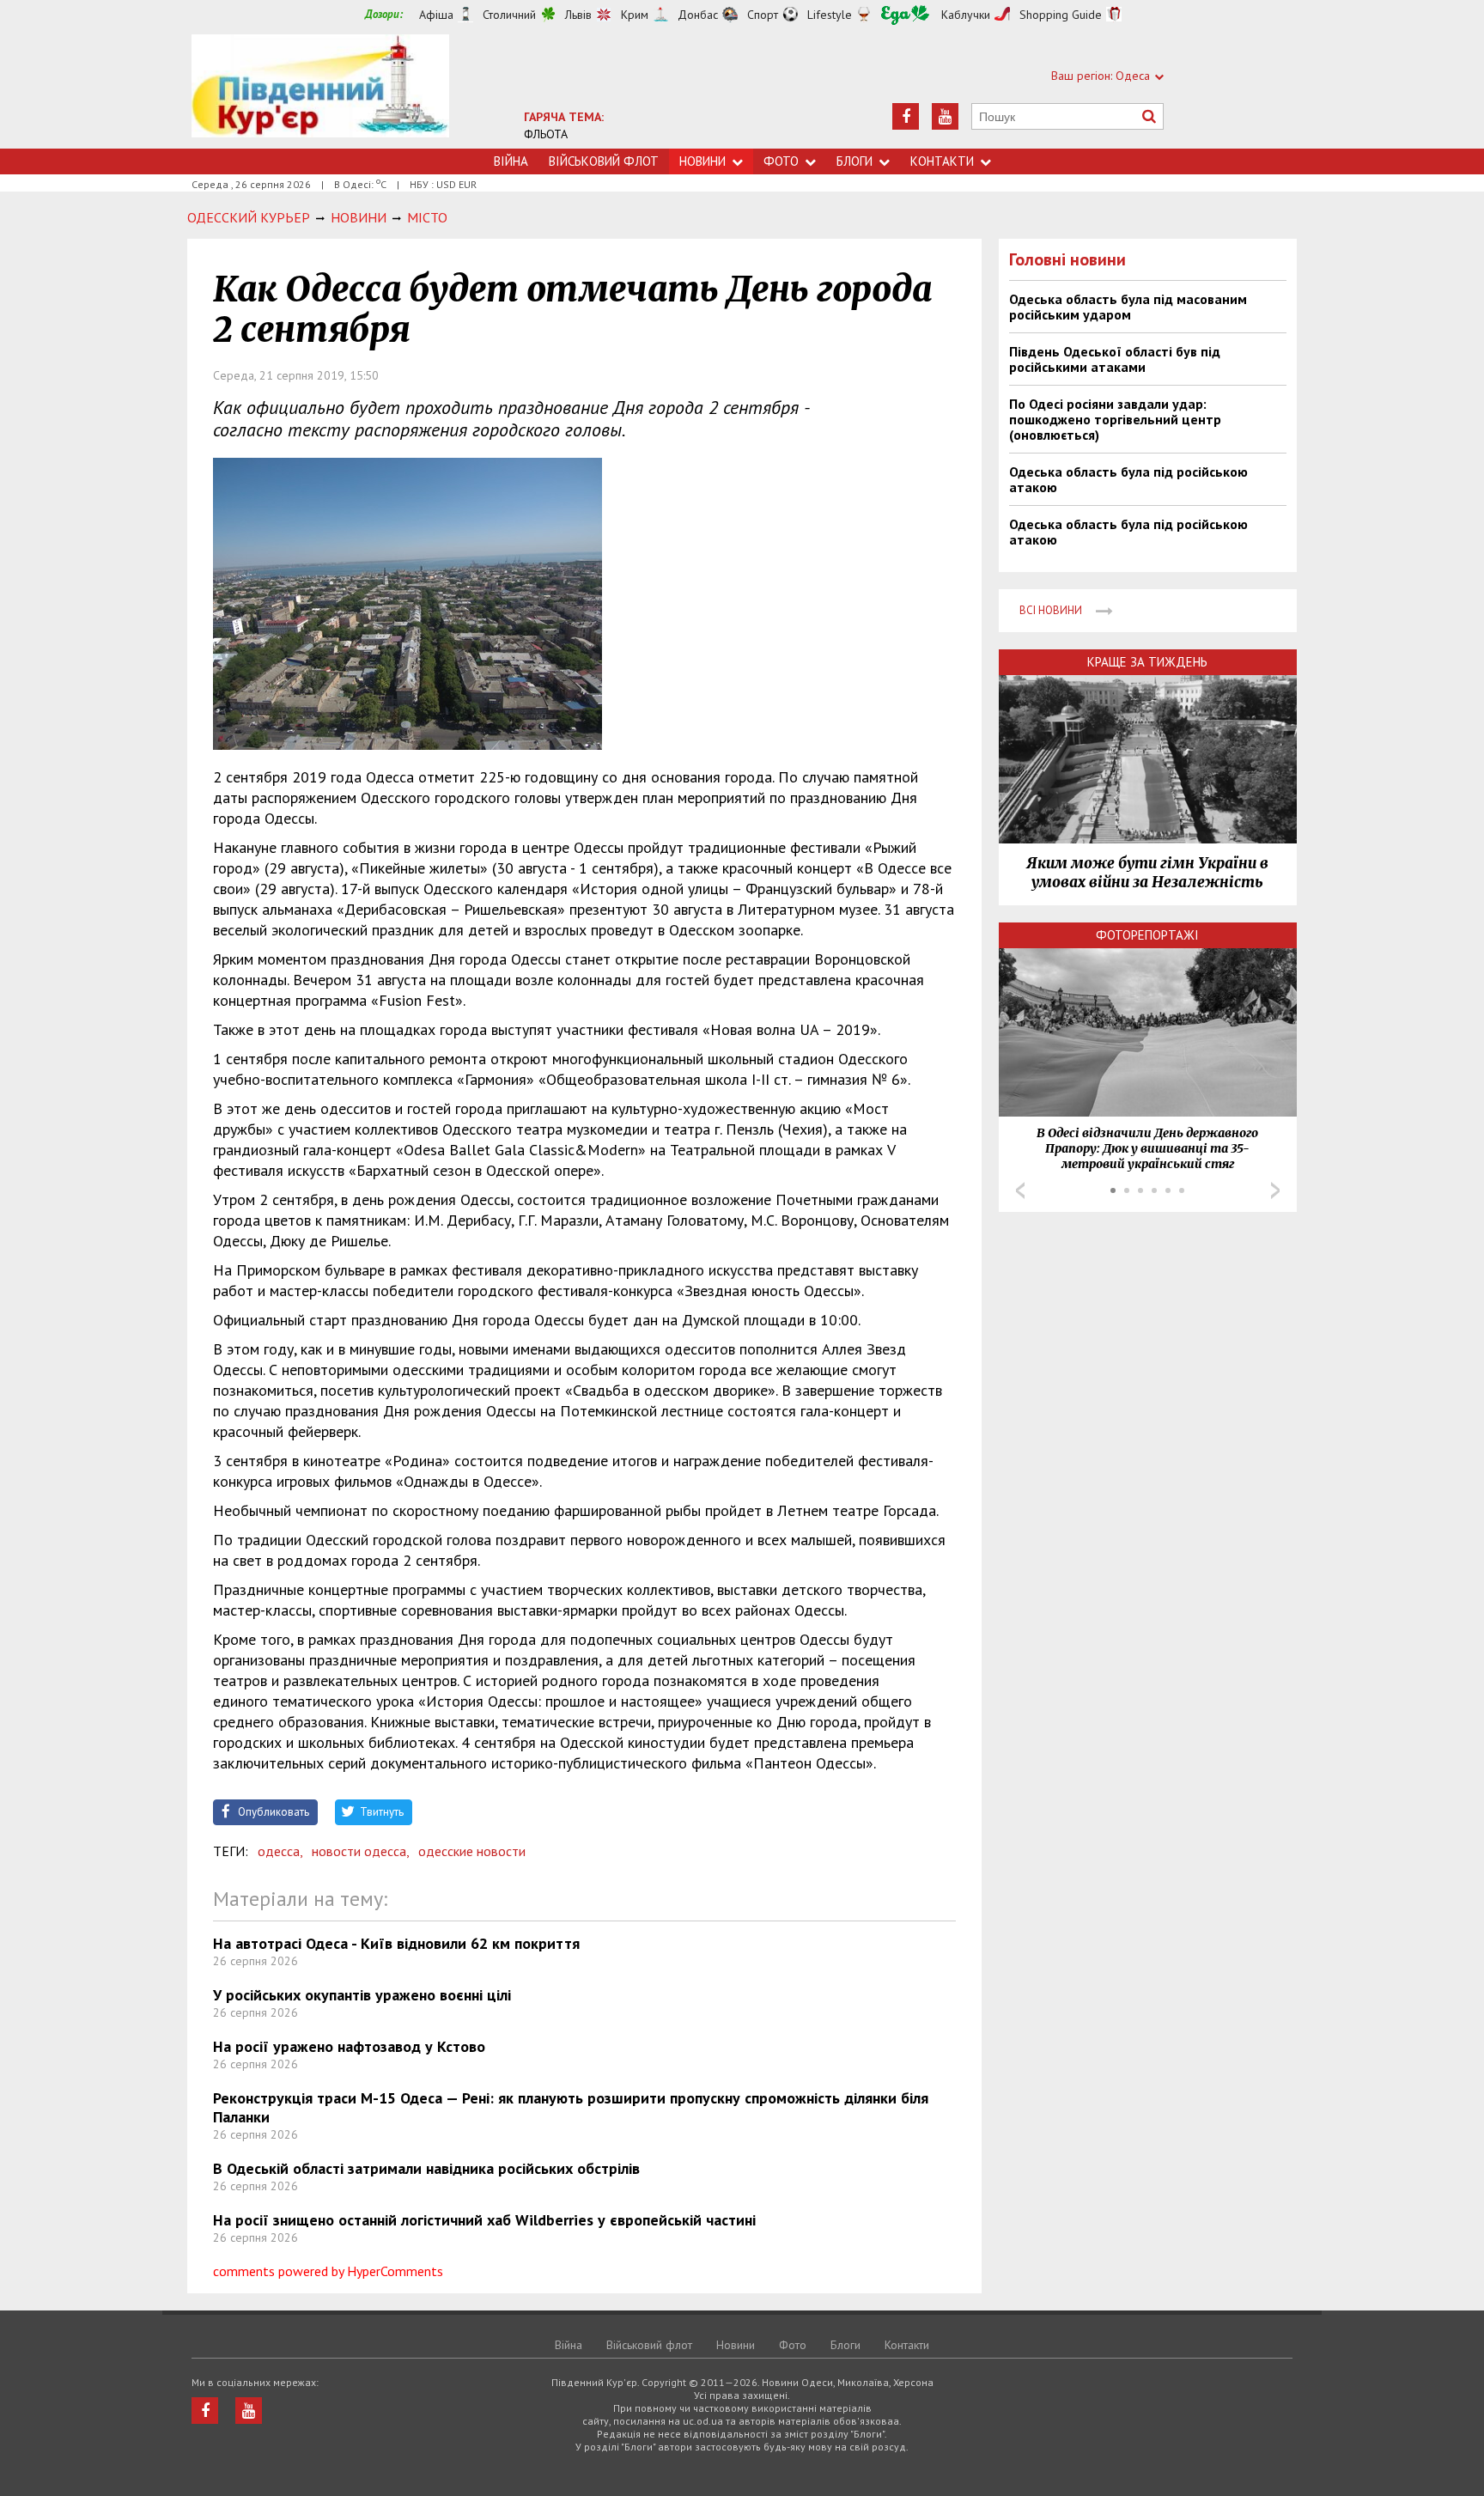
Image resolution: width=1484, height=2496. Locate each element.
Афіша (436, 15)
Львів (578, 15)
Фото (781, 161)
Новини (702, 161)
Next (1275, 1190)
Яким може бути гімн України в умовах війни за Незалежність (1147, 873)
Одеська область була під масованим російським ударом (1128, 307)
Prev (1020, 1190)
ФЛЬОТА (546, 134)
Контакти (942, 161)
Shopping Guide (1061, 15)
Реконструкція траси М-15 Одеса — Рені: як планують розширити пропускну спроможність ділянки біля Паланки (571, 2107)
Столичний (509, 15)
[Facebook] (906, 116)
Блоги (855, 161)
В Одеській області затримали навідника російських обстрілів (426, 2168)
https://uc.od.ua (320, 91)
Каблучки (966, 15)
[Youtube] (945, 116)
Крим (635, 15)
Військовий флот (604, 161)
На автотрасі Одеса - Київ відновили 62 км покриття (396, 1943)
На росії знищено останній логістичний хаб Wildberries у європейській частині (484, 2220)
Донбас (698, 15)
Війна (511, 161)
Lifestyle (830, 15)
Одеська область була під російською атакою (1128, 479)
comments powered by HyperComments (328, 2271)
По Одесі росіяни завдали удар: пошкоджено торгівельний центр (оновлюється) (1115, 419)
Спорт (763, 15)
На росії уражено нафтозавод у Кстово (349, 2046)
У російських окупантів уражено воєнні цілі (362, 1995)
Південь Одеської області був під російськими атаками (1115, 359)
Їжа (905, 15)
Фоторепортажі (1147, 935)
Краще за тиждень (1147, 662)
